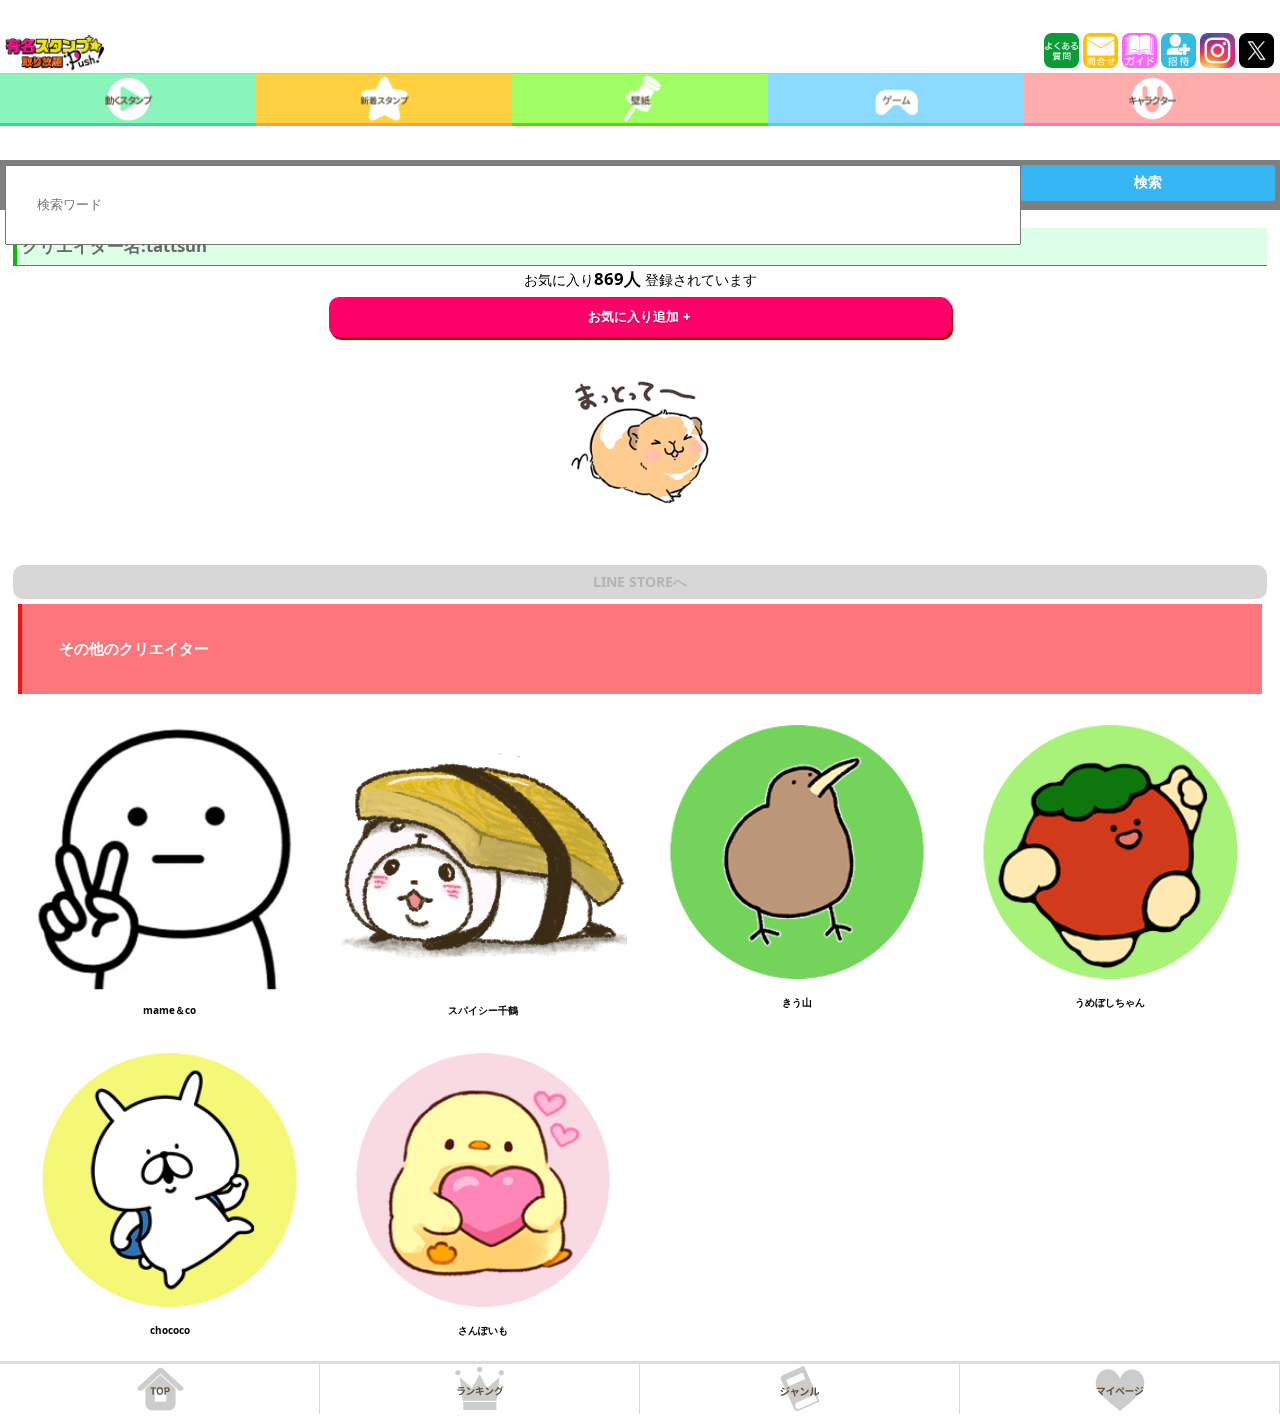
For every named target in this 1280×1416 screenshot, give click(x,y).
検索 (1148, 182)
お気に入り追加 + (639, 316)
